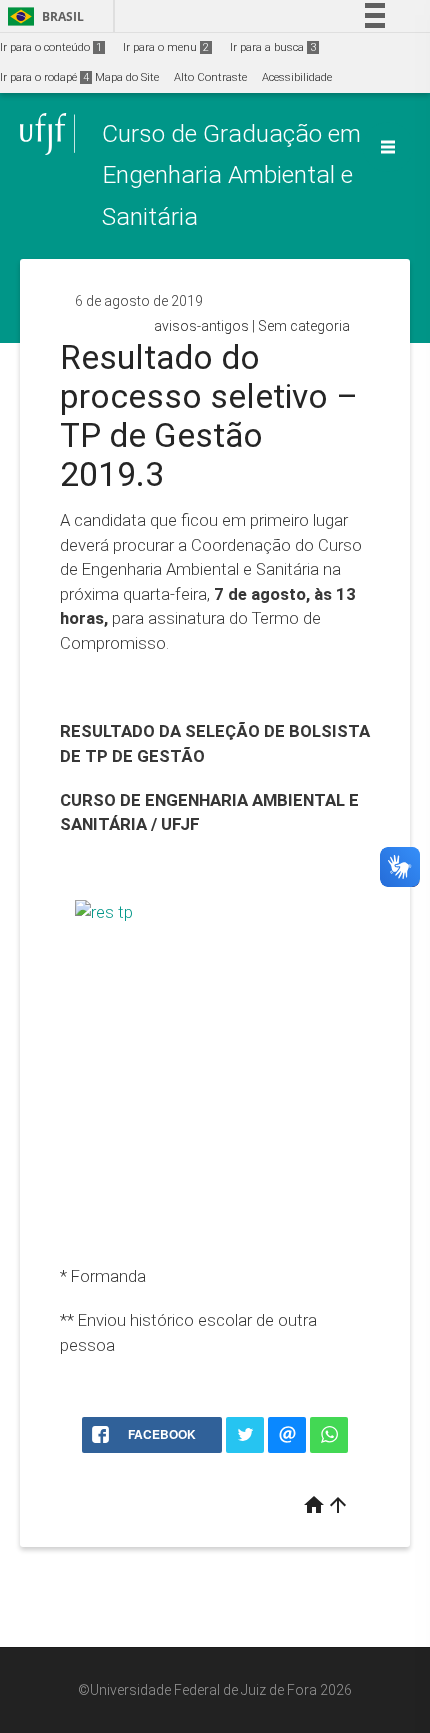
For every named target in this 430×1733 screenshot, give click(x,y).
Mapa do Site (127, 77)
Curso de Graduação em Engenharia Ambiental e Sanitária (231, 175)
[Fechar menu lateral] (388, 147)
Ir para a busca (273, 47)
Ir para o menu (166, 47)
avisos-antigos (201, 326)
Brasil (42, 16)
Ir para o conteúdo (51, 47)
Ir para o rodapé (44, 77)
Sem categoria (304, 326)
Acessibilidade (297, 77)
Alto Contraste (210, 77)
